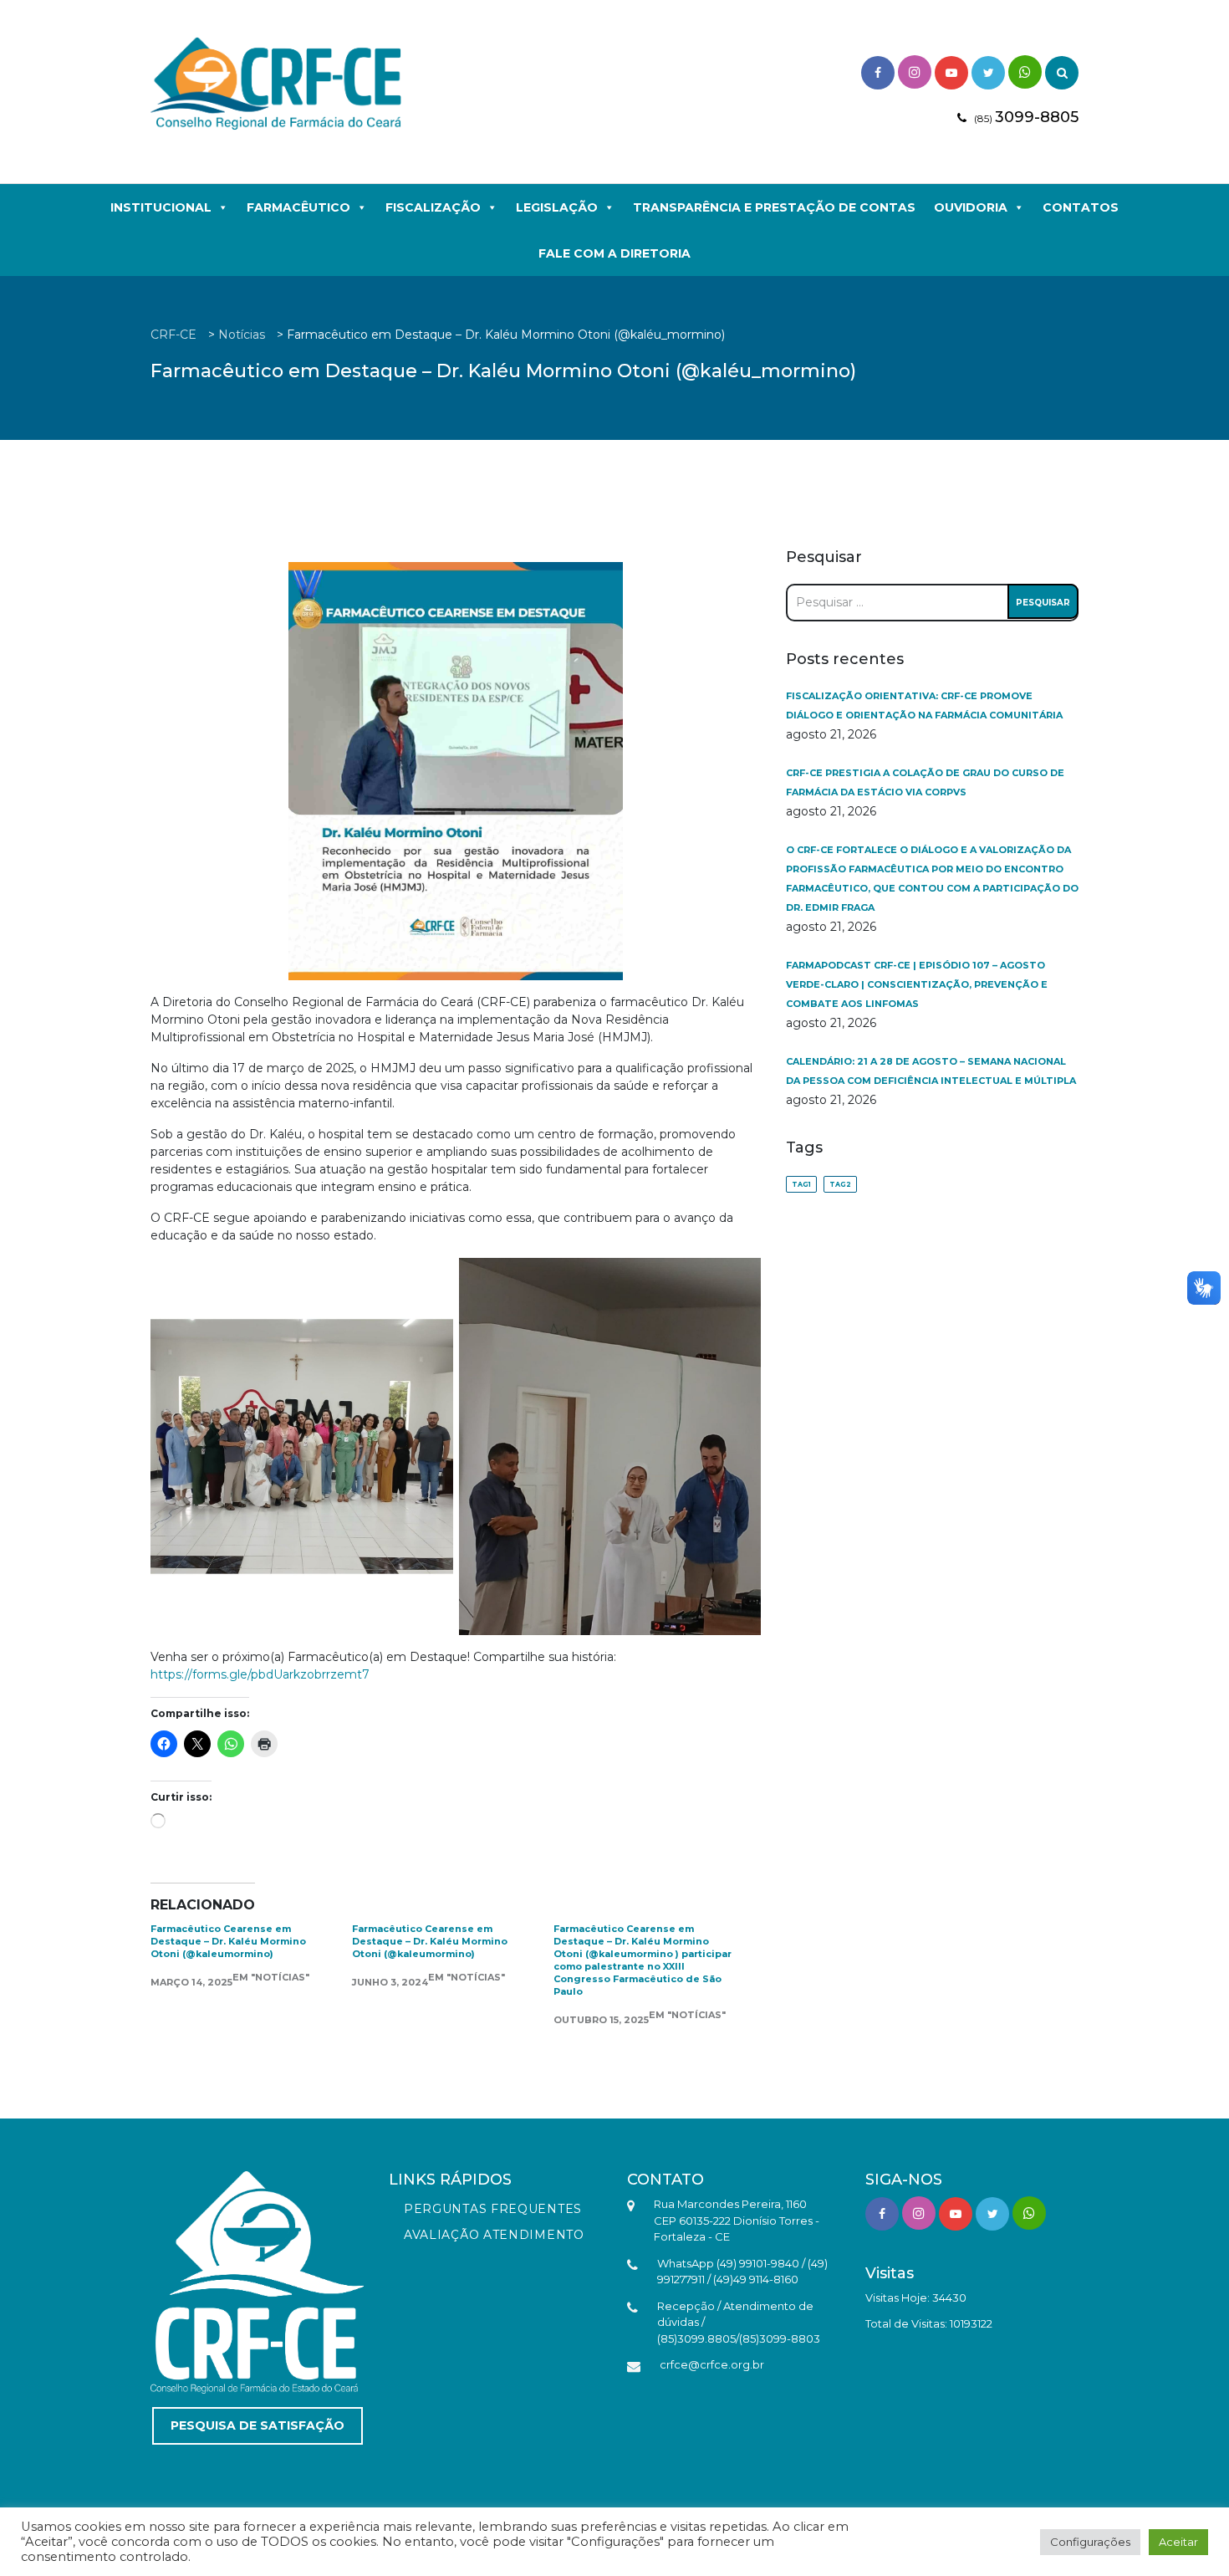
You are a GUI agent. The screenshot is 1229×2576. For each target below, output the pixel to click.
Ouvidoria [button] (971, 207)
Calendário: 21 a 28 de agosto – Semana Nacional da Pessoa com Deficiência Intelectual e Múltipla (931, 1071)
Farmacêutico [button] (298, 207)
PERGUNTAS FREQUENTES (493, 2209)
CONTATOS (1081, 207)
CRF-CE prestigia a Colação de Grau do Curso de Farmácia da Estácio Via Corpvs (925, 782)
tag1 (801, 1184)
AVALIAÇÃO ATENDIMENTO (494, 2235)
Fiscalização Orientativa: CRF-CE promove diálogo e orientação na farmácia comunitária (924, 705)
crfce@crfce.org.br (712, 2364)
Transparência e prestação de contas (774, 207)
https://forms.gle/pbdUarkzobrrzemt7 (260, 1674)
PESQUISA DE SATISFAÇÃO (258, 2425)
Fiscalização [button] (433, 207)
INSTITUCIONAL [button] (161, 207)
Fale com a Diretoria (614, 253)
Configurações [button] (1090, 2542)
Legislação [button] (557, 207)
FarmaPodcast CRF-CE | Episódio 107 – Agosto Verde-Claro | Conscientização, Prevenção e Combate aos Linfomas (917, 984)
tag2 (840, 1184)
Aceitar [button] (1178, 2542)
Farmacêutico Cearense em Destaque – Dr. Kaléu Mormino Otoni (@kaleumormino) (228, 1941)
